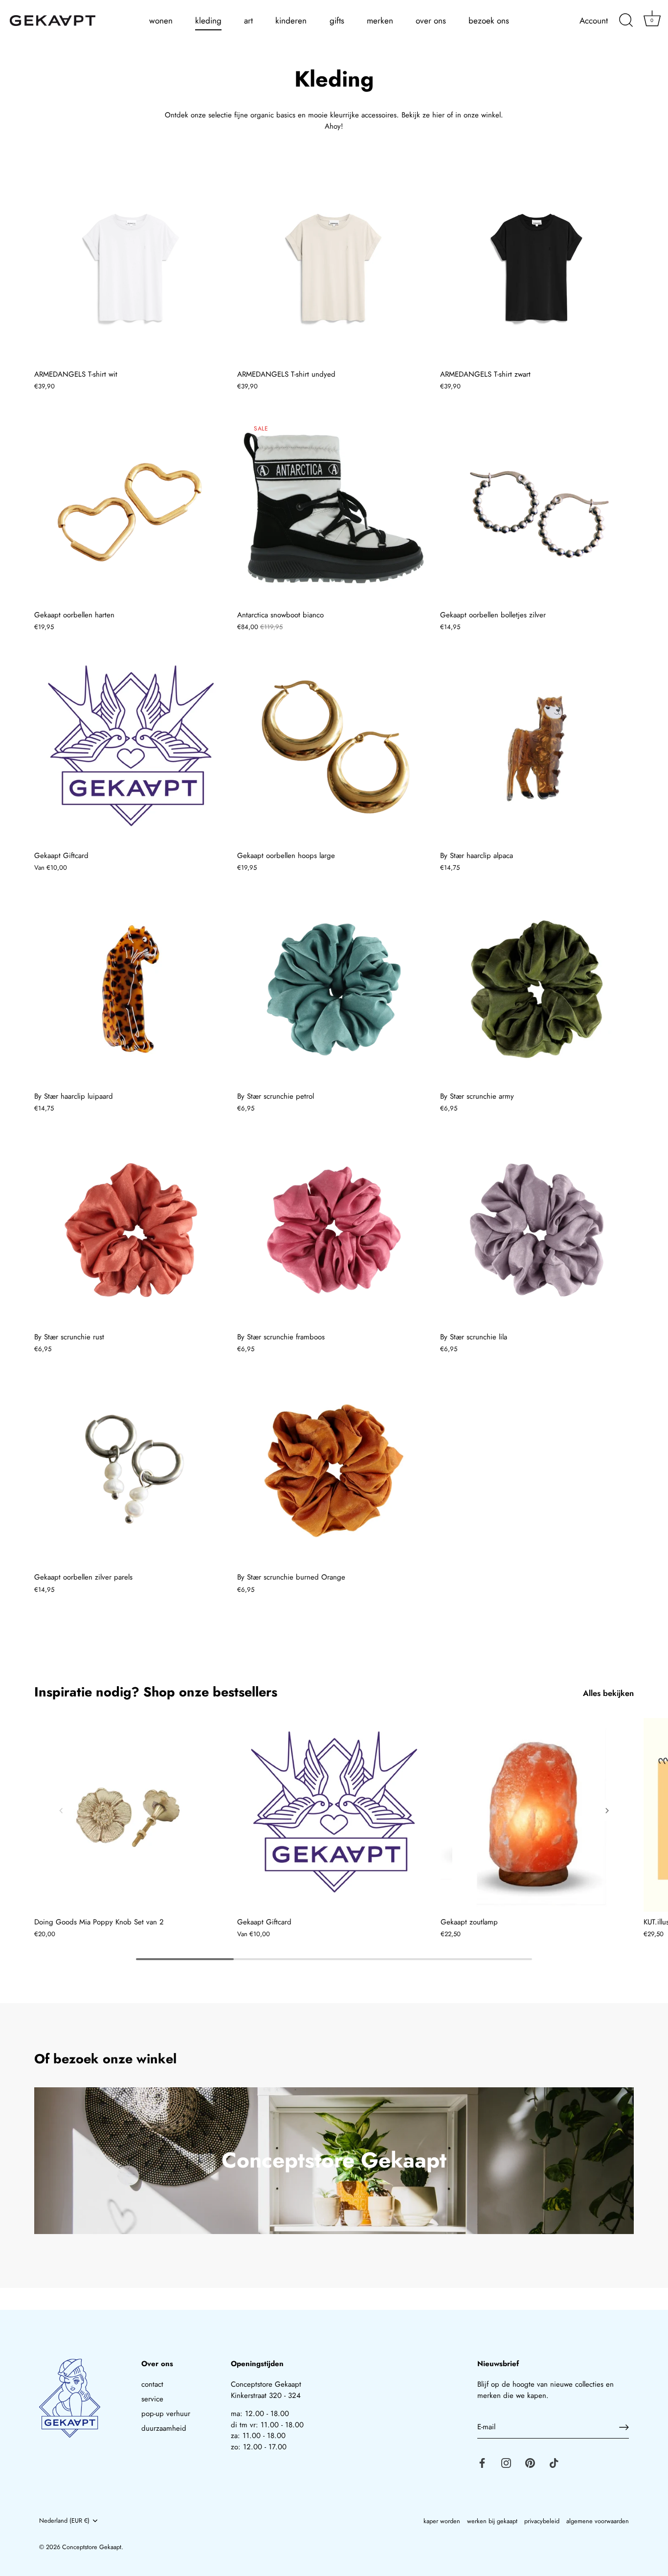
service (152, 2399)
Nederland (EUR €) (64, 2521)
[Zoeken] (626, 21)
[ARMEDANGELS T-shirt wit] (131, 267)
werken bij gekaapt (492, 2521)
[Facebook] (482, 2463)
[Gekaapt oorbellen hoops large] (334, 749)
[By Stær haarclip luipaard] (131, 989)
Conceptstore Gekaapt (92, 2547)
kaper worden (442, 2521)
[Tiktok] (554, 2463)
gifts (337, 21)
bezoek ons (489, 21)
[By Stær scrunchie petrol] (334, 989)
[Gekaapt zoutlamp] (537, 1815)
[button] (61, 1810)
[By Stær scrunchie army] (537, 989)
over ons (431, 21)
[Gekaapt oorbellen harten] (131, 508)
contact (152, 2384)
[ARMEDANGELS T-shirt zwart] (537, 267)
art (248, 21)
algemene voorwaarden (598, 2521)
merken (380, 21)
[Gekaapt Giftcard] (131, 749)
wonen (161, 21)
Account (594, 21)
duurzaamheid (164, 2428)
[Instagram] (506, 2463)
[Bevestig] (624, 2427)
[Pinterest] (530, 2463)
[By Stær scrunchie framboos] (334, 1230)
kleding (208, 21)
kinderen (291, 21)
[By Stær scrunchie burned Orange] (334, 1471)
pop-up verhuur (166, 2414)
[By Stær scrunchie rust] (131, 1230)
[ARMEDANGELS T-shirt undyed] (334, 267)
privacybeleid (542, 2521)
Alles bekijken (608, 1693)
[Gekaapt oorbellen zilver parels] (131, 1471)
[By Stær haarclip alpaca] (537, 749)
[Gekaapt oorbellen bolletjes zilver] (537, 508)
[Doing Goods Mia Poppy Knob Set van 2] (131, 1815)
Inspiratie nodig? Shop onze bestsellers (156, 1692)
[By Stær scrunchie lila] (537, 1230)
